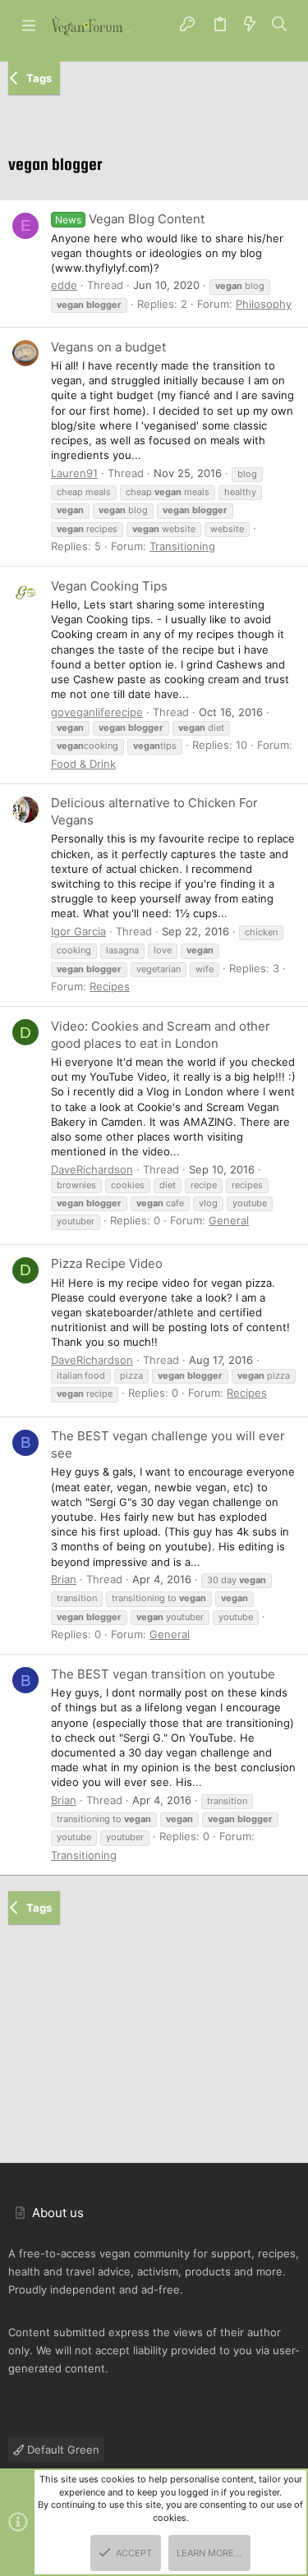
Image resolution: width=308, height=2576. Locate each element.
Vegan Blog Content (130, 219)
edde (64, 285)
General (229, 1220)
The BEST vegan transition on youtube (163, 1674)
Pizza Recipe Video (107, 1263)
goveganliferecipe (97, 712)
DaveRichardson (92, 1169)
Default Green (62, 2450)
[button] (29, 25)
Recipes (110, 986)
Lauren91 (74, 473)
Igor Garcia (78, 931)
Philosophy (264, 304)
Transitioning (182, 546)
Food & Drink (83, 764)
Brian (64, 1579)
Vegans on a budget (108, 347)
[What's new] (250, 25)
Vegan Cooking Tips (109, 586)
